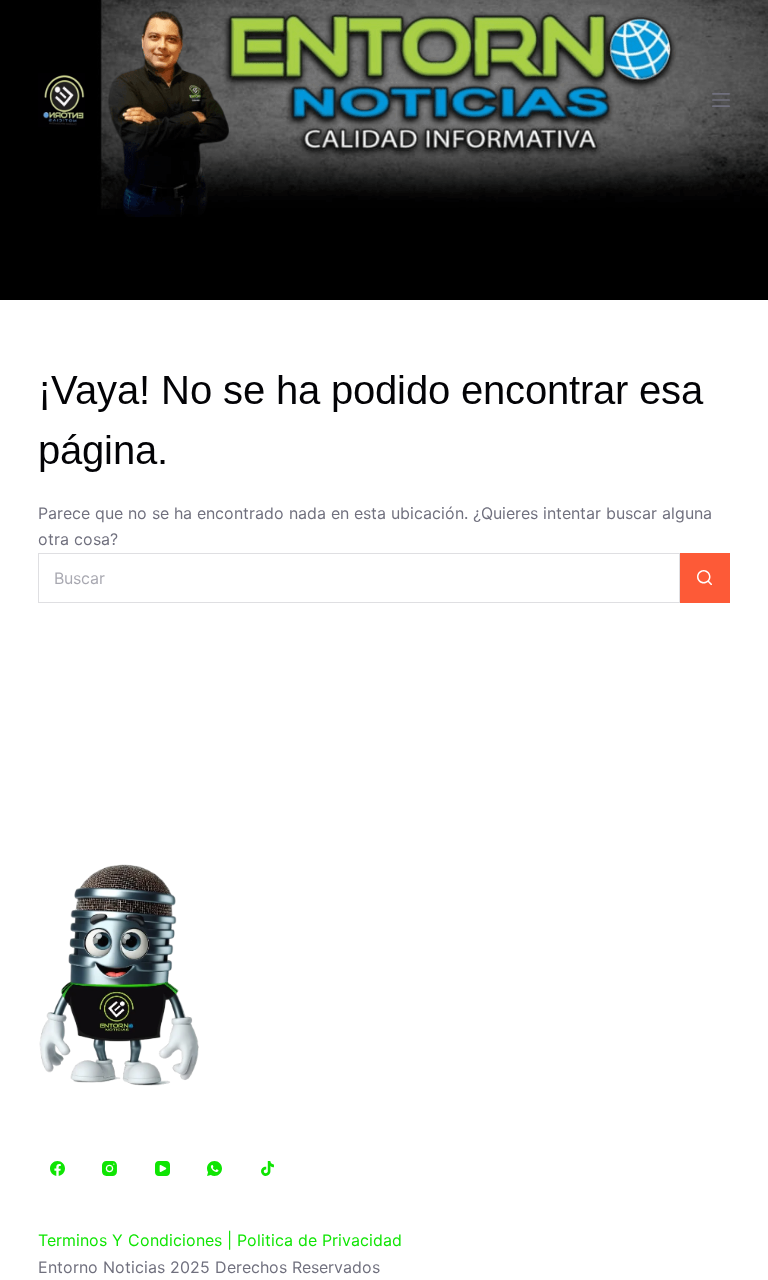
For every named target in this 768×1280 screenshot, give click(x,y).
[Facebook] (57, 1169)
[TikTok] (267, 1169)
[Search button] (705, 578)
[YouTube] (162, 1169)
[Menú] (721, 100)
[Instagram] (110, 1169)
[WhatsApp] (215, 1169)
